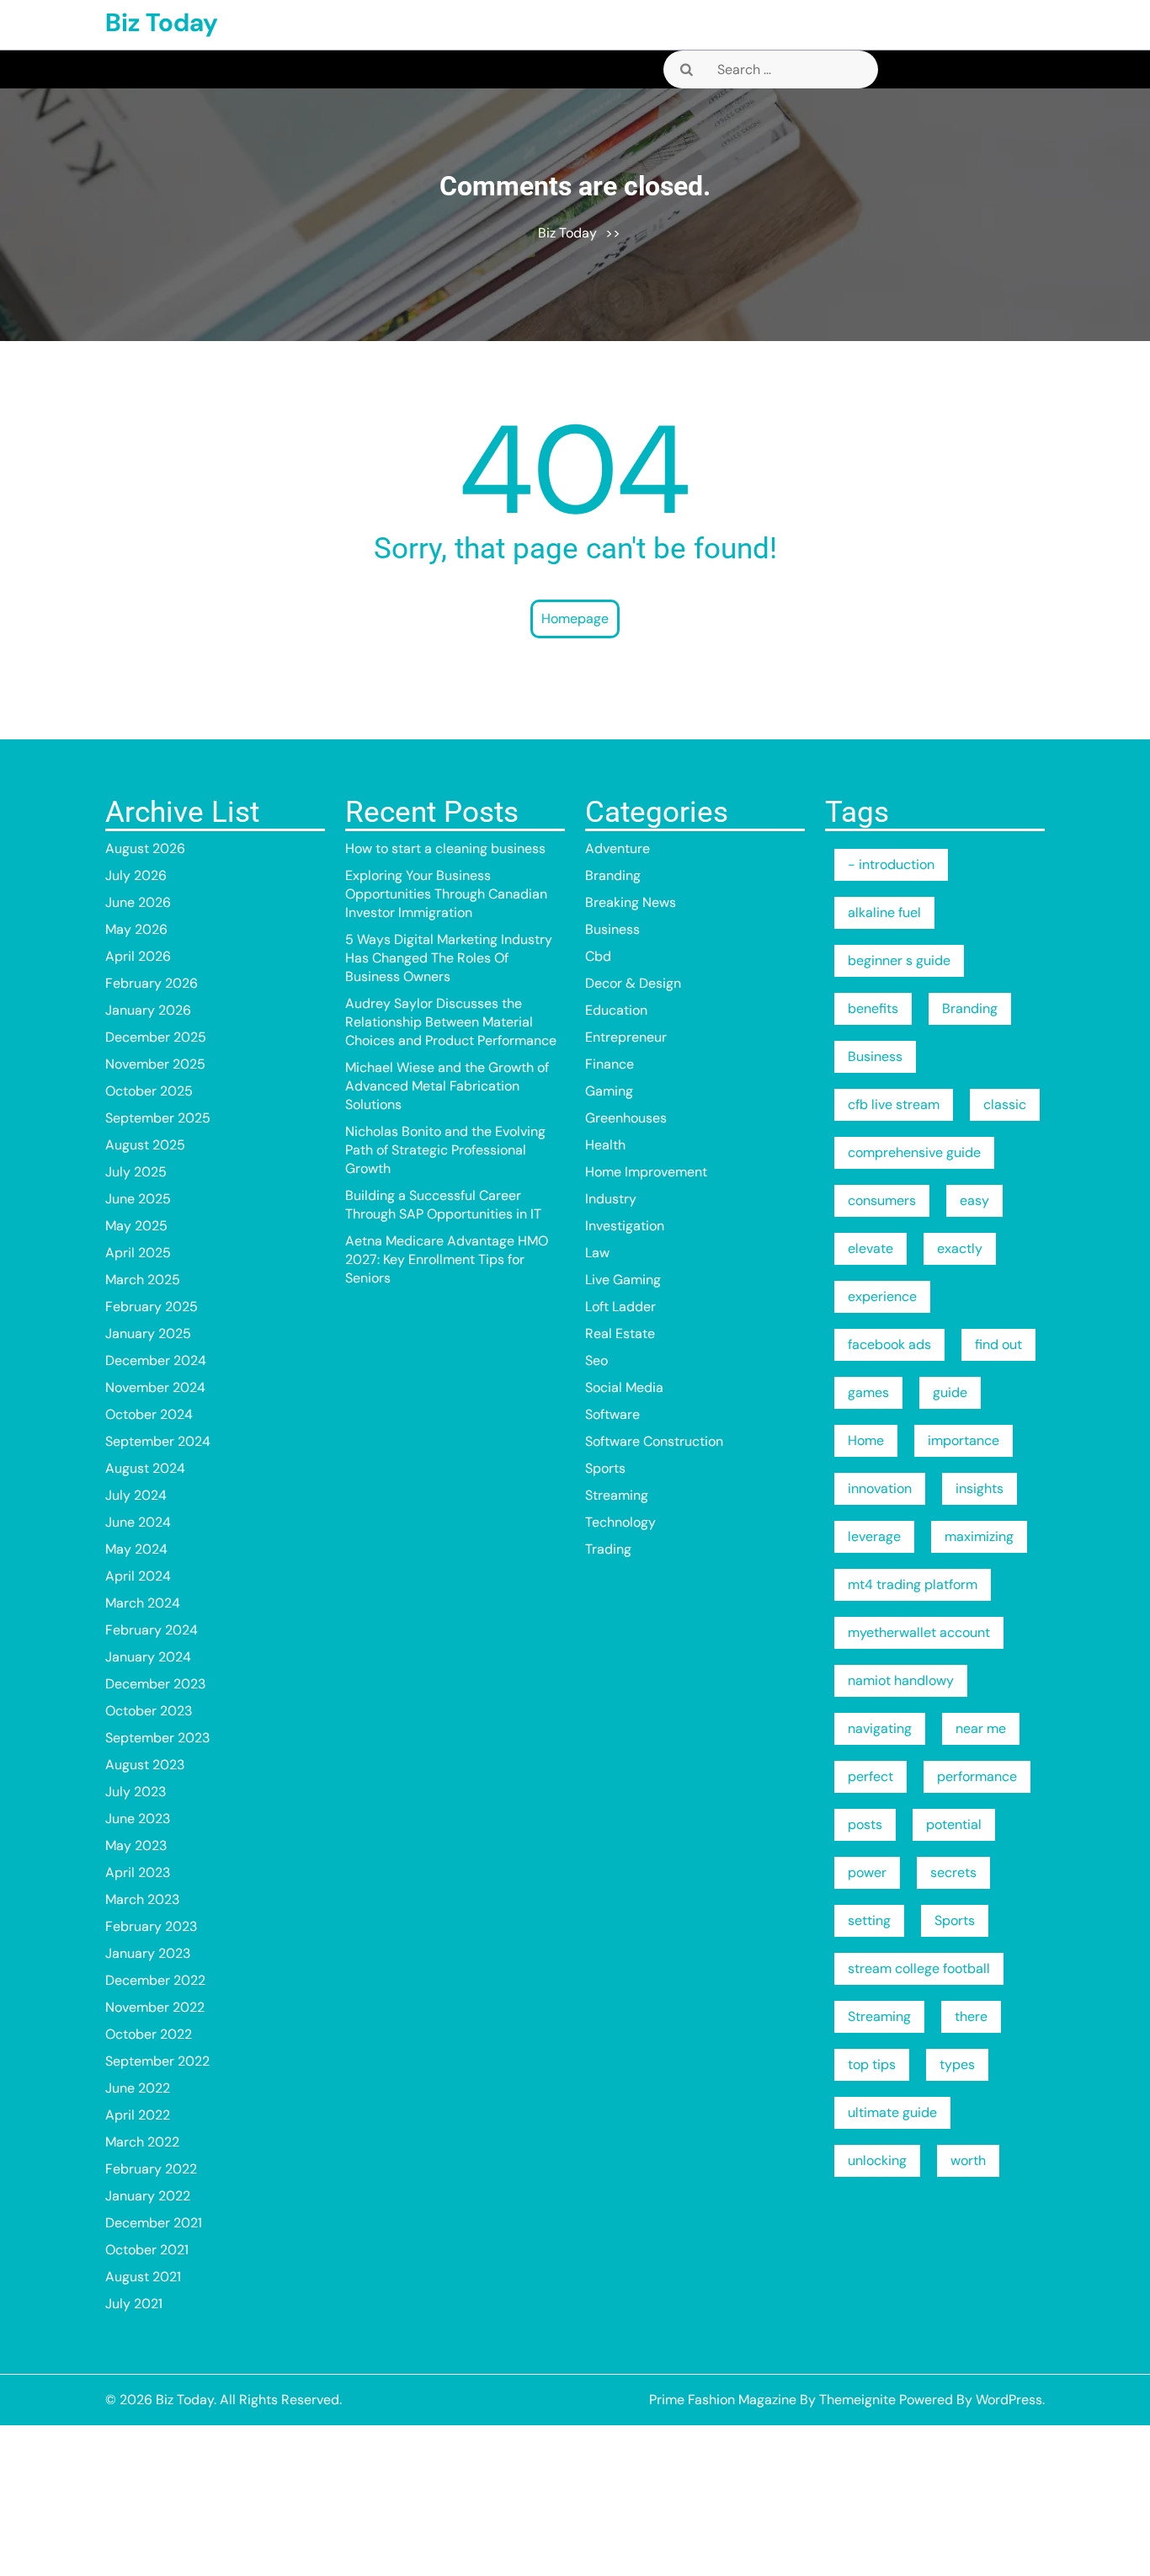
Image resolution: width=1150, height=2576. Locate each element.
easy (974, 1200)
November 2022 (155, 2007)
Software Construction (654, 1441)
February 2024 (152, 1630)
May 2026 (136, 929)
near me (981, 1728)
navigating (880, 1728)
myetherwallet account (919, 1632)
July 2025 (136, 1172)
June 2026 (138, 902)
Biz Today (162, 22)
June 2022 (138, 2088)
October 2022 (149, 2034)
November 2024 (155, 1387)
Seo (596, 1360)
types (957, 2064)
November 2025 (155, 1064)
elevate (870, 1248)
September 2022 (157, 2061)
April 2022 (138, 2115)
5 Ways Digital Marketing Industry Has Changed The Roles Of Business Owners (449, 958)
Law (597, 1253)
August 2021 (143, 2277)
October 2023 (149, 1711)
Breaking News (631, 902)
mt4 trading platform (913, 1584)
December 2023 (155, 1684)
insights (980, 1488)
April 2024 (138, 1576)
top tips (872, 2064)
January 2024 (148, 1657)
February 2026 (152, 983)
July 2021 (134, 2304)
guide (950, 1392)
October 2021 (147, 2250)
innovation (880, 1488)
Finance (610, 1064)
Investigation (625, 1226)
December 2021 (154, 2223)
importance (964, 1440)
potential (954, 1824)
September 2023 (157, 1738)
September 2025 (158, 1118)
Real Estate (620, 1333)
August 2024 (145, 1468)
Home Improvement (646, 1172)
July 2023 (136, 1792)
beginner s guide (899, 960)
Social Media (624, 1387)
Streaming (617, 1495)
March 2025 (143, 1280)
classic (1005, 1104)
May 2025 (136, 1226)
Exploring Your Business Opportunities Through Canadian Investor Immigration (446, 894)
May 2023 (136, 1845)
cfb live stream (894, 1104)
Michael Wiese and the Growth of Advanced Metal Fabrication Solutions (447, 1086)
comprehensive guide (914, 1152)
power (867, 1872)
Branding (613, 875)
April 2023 (138, 1872)
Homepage (575, 619)
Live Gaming (623, 1280)
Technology (620, 1522)
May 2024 (136, 1549)
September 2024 (158, 1441)
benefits (873, 1008)
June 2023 (138, 1819)
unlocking (877, 2160)
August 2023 (145, 1765)
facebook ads (889, 1344)
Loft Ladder (620, 1307)
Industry (611, 1199)
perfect (870, 1776)
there (971, 2016)
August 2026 (145, 848)
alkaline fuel (884, 912)
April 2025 (138, 1253)
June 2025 (138, 1199)
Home (866, 1440)
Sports (605, 1468)
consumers (882, 1200)
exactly (960, 1248)
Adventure (618, 848)
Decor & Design (633, 983)
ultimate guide (892, 2112)
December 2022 (155, 1980)
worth (968, 2160)
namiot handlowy (901, 1680)
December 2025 (156, 1037)
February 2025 (152, 1307)
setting (869, 1920)
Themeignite (857, 2400)
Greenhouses (626, 1118)
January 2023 (148, 1953)
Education (616, 1010)
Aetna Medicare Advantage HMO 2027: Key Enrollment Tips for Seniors (447, 1259)
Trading (608, 1549)
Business (612, 929)
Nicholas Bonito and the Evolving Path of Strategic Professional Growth (445, 1150)
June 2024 (138, 1522)
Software (612, 1414)
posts (865, 1824)
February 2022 (151, 2169)
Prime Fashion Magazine (723, 2400)
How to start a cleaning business (445, 848)
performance (977, 1776)
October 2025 (149, 1091)
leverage (874, 1536)
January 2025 (148, 1333)
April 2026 (138, 956)
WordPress (1009, 2400)
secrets (953, 1872)
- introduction (891, 864)
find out (998, 1344)
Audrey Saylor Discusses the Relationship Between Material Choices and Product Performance (451, 1022)
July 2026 (136, 875)
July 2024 (136, 1495)
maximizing (979, 1536)
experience (882, 1296)
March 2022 (142, 2142)
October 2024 (149, 1414)
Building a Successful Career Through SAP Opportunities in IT (443, 1205)
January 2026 (148, 1010)
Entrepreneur (626, 1037)
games (868, 1392)
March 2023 (142, 1899)
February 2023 (151, 1926)
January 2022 (148, 2196)
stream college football (919, 1968)
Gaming (609, 1091)
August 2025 (145, 1145)
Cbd (598, 956)
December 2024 (156, 1360)
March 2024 (143, 1603)
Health (605, 1145)
